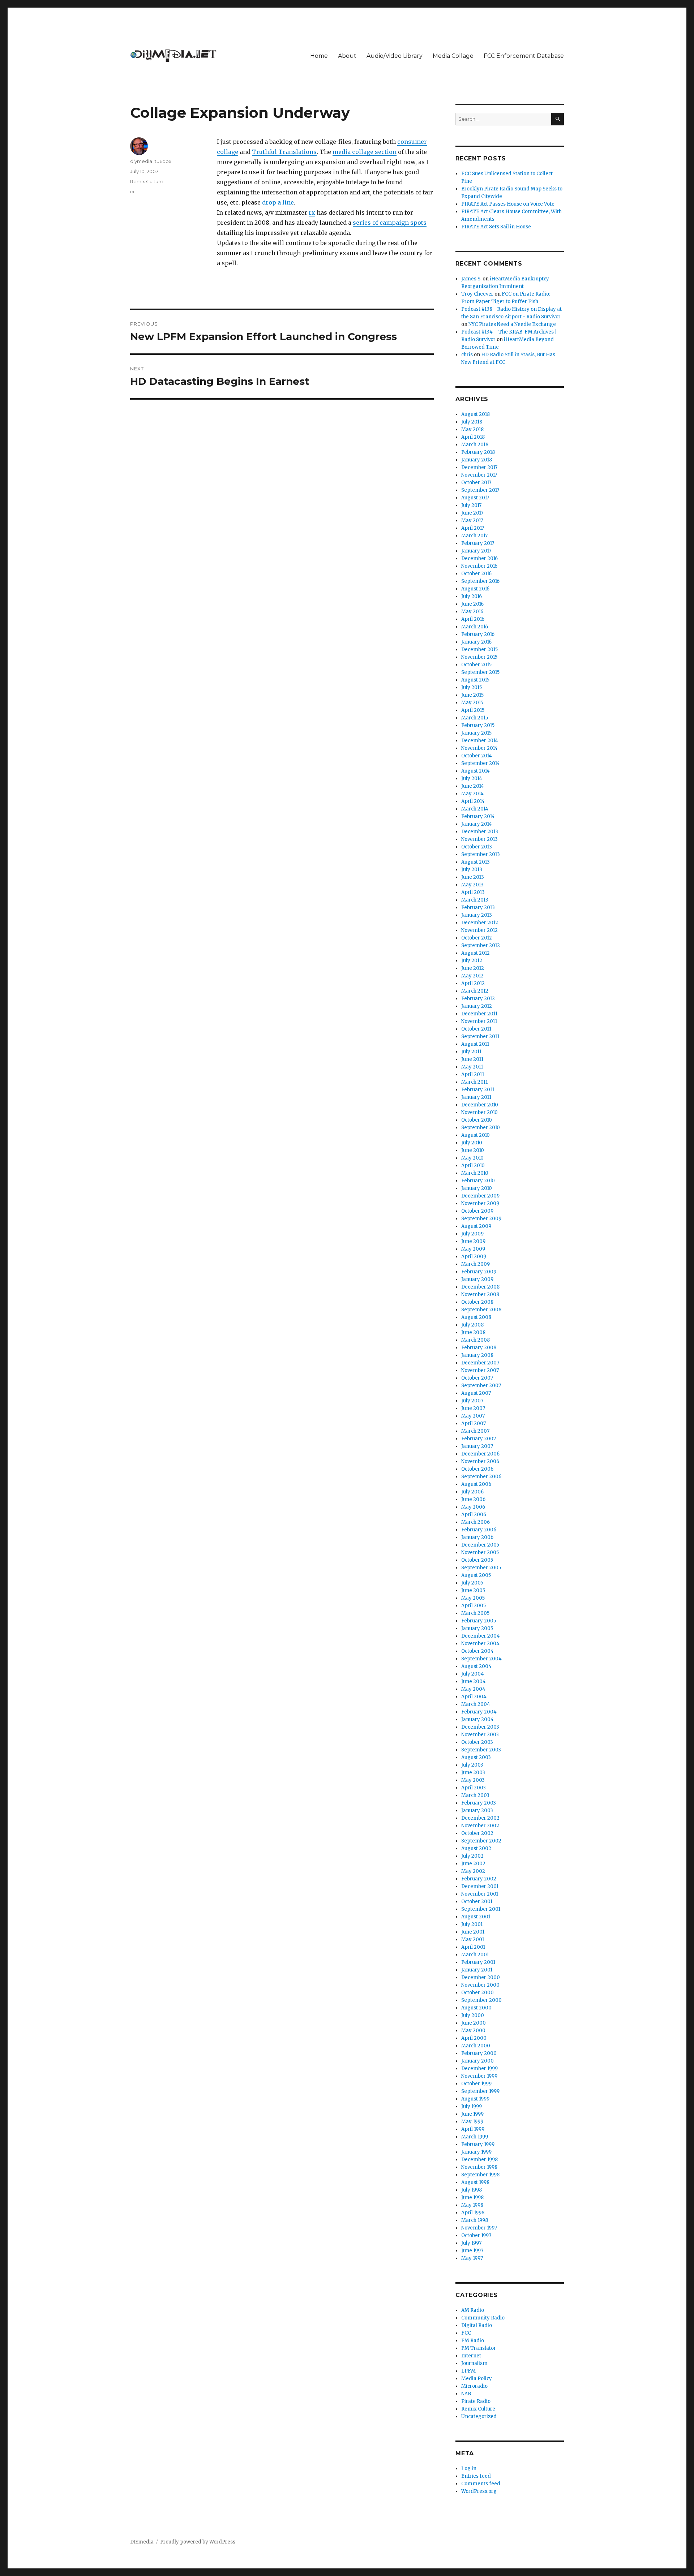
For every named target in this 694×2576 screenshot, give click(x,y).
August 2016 (475, 589)
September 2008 (481, 1310)
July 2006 (472, 1492)
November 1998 (479, 2167)
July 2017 (471, 505)
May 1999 (472, 2122)
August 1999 (475, 2099)
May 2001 (473, 1939)
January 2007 (477, 1446)
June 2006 (473, 1499)
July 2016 (472, 596)
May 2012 (472, 976)
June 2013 (473, 877)
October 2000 (477, 1993)
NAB (466, 2394)
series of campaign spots (390, 223)
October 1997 (476, 2235)
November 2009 (480, 1203)
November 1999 (479, 2076)
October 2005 (477, 1560)
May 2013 (472, 885)
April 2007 (474, 1424)
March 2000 (476, 2046)
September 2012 (481, 945)
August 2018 (475, 414)
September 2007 (481, 1386)
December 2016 (479, 558)
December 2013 (480, 832)
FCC (466, 2333)
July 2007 (472, 1401)
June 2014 (473, 786)
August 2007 (476, 1393)
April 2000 (474, 2038)
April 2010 (473, 1166)
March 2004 (476, 1704)
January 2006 (477, 1537)
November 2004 (480, 1644)
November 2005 (480, 1553)
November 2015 (479, 657)
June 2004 (474, 1682)
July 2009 (472, 1234)
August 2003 (476, 1757)
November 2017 (479, 475)
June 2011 (472, 1059)
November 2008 (480, 1295)
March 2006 (475, 1522)
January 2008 (477, 1355)
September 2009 (481, 1219)
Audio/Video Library (395, 56)
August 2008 (476, 1317)
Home (319, 56)
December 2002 (480, 1818)
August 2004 (476, 1666)
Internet (471, 2356)
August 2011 (475, 1044)
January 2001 (477, 1970)
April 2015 (473, 710)
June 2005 (473, 1590)
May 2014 (472, 794)
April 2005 (474, 1606)
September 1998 (480, 2175)
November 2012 (479, 930)
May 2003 (473, 1780)
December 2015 (479, 650)
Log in (469, 2469)
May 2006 (473, 1507)
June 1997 (472, 2251)
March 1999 (475, 2137)
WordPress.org (479, 2491)
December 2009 (480, 1196)
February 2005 (479, 1621)
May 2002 (473, 1871)
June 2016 (472, 604)
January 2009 (477, 1279)
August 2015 (475, 680)
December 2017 (479, 467)
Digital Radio (477, 2325)
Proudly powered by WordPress (198, 2542)
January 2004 (477, 1719)
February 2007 (479, 1439)
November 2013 (479, 839)
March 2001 (475, 1955)
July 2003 (472, 1765)
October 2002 (477, 1833)
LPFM (468, 2371)
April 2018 (473, 437)
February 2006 (479, 1530)
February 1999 (478, 2144)
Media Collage (453, 56)
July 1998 (472, 2190)
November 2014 (479, 748)
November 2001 (480, 1894)
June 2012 (473, 968)
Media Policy (477, 2379)
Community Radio (483, 2318)
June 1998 (472, 2197)
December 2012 (480, 923)
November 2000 (480, 1985)
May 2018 (472, 429)
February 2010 (478, 1181)
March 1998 (475, 2220)
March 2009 (475, 1264)
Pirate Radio (476, 2401)
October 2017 (476, 483)
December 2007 (480, 1363)
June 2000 (474, 2023)
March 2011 (474, 1082)
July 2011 (471, 1052)
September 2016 (480, 581)
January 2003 (477, 1810)
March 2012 (475, 991)
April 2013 (473, 892)
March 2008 (475, 1340)
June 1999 (472, 2114)
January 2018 (477, 460)
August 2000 (476, 2008)
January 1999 (476, 2152)
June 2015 (472, 695)
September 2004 (481, 1659)
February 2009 (479, 1272)
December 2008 (480, 1287)
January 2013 (477, 915)
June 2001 (473, 1932)
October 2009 (477, 1211)
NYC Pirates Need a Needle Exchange (512, 324)
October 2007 (477, 1378)
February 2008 (479, 1348)
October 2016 (476, 574)
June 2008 (473, 1332)
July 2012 (472, 961)
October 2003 (477, 1742)
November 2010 (479, 1112)
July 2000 (473, 2015)
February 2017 (478, 543)
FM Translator (479, 2348)
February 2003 (479, 1803)
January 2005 (477, 1628)
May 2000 (473, 2031)
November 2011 (479, 1021)
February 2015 (478, 725)
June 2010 (473, 1150)
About (347, 56)
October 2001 (477, 1902)
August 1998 (475, 2182)
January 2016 (476, 642)
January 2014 (477, 824)
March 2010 (475, 1173)
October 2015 (476, 665)
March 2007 (475, 1431)
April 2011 (473, 1074)
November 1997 (479, 2228)
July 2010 (472, 1143)
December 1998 (479, 2160)
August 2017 (475, 498)
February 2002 (479, 1879)
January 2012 (477, 1006)
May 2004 (473, 1689)
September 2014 (481, 763)
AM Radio (473, 2310)
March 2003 (475, 1795)
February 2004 (479, 1712)
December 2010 (480, 1105)
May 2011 (472, 1067)
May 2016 (472, 612)
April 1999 (473, 2129)
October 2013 (477, 847)
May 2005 (473, 1598)
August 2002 (476, 1848)
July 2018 (472, 422)
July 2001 (472, 1924)
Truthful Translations (284, 152)
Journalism (474, 2363)
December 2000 (481, 1977)
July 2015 (472, 687)
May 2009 (473, 1249)
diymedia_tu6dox (151, 161)
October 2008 (477, 1302)
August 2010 (475, 1135)
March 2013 (475, 900)
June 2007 (473, 1408)
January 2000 (477, 2061)
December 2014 (480, 741)
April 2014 (473, 801)
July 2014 (472, 779)
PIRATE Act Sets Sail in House (496, 227)
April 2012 (473, 983)
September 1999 (480, 2091)
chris (467, 355)
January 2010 (477, 1188)
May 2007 (473, 1416)
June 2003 (473, 1773)
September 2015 (480, 672)
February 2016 (478, 634)
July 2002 (472, 1856)
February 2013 (478, 908)
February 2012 (478, 999)
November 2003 (480, 1735)
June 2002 (473, 1864)
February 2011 (478, 1090)
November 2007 (480, 1370)
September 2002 (481, 1841)
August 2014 (475, 771)
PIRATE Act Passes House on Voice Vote (508, 204)
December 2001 (480, 1886)
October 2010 (477, 1120)
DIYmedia (142, 2542)
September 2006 (481, 1477)
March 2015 (475, 718)
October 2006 (477, 1469)
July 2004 (473, 1674)
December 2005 (480, 1545)
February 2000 (479, 2053)
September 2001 (481, 1909)
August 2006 (476, 1484)
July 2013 (472, 870)
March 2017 (474, 536)
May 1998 (472, 2205)
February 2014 (478, 816)
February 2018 (478, 452)
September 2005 (481, 1568)
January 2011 (476, 1097)
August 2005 (476, 1575)
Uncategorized (479, 2416)
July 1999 (472, 2106)
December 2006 (480, 1454)
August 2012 (475, 953)
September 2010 (481, 1128)
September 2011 (480, 1037)
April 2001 (473, 1947)
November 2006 (480, 1461)
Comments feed (481, 2484)
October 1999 (476, 2084)
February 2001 (478, 1962)
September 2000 (481, 2000)
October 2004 (477, 1651)
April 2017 (473, 528)
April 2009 (474, 1257)
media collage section (365, 152)
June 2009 (473, 1241)
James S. (471, 279)
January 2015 (476, 733)
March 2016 (475, 627)
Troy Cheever (477, 294)
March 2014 (475, 809)
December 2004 (481, 1636)
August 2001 (476, 1917)
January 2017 (476, 551)
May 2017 (472, 521)
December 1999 (479, 2068)
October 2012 (477, 938)
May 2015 (472, 703)
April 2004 (474, 1697)
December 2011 (479, 1014)
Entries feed (476, 2476)
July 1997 (471, 2243)
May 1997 (472, 2258)
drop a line (278, 202)
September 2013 (481, 854)
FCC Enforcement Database (524, 56)
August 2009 (476, 1226)
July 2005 (472, 1583)
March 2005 (475, 1613)
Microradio (474, 2386)
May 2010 (472, 1158)
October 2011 (476, 1029)
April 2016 (473, 619)
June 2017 (472, 513)
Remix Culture (147, 181)
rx (312, 212)
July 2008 (472, 1325)
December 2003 (480, 1727)
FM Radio (473, 2341)
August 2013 (475, 862)
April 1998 (473, 2213)
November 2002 (480, 1826)
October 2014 (477, 756)
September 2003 (481, 1750)
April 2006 (474, 1515)
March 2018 (475, 445)
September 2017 (480, 490)
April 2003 (474, 1788)
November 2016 (479, 566)
